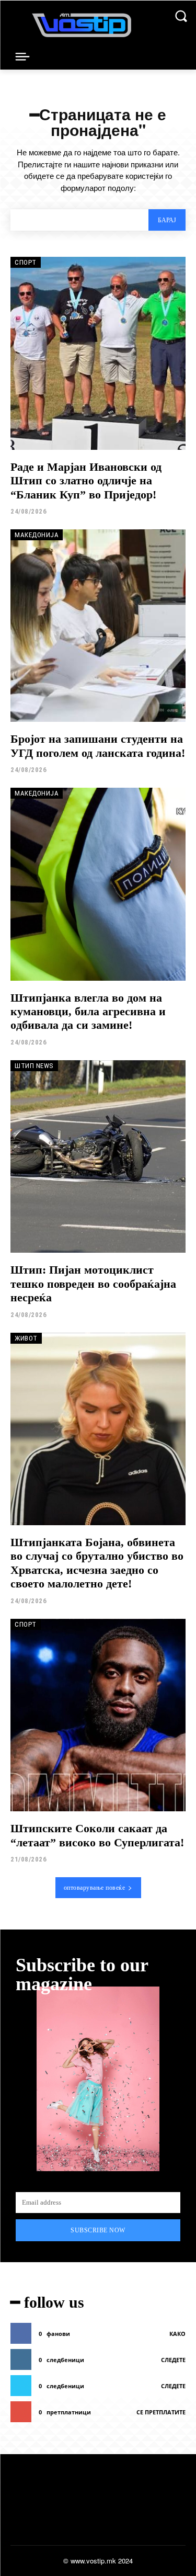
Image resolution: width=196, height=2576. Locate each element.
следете (173, 2360)
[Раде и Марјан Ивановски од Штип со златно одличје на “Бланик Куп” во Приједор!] (98, 353)
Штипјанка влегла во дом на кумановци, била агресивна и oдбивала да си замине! (88, 1012)
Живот (26, 1338)
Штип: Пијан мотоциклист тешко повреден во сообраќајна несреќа (93, 1284)
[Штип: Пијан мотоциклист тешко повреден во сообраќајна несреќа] (98, 1157)
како (177, 2334)
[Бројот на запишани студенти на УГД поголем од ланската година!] (98, 626)
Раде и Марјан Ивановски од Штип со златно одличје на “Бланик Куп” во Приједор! (86, 481)
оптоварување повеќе (95, 1888)
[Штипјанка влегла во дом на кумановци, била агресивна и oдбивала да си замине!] (98, 884)
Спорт (26, 262)
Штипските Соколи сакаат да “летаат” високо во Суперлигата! (97, 1835)
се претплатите (161, 2412)
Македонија (37, 535)
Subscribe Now (98, 2230)
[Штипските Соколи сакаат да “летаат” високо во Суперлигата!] (98, 1715)
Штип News (34, 1066)
